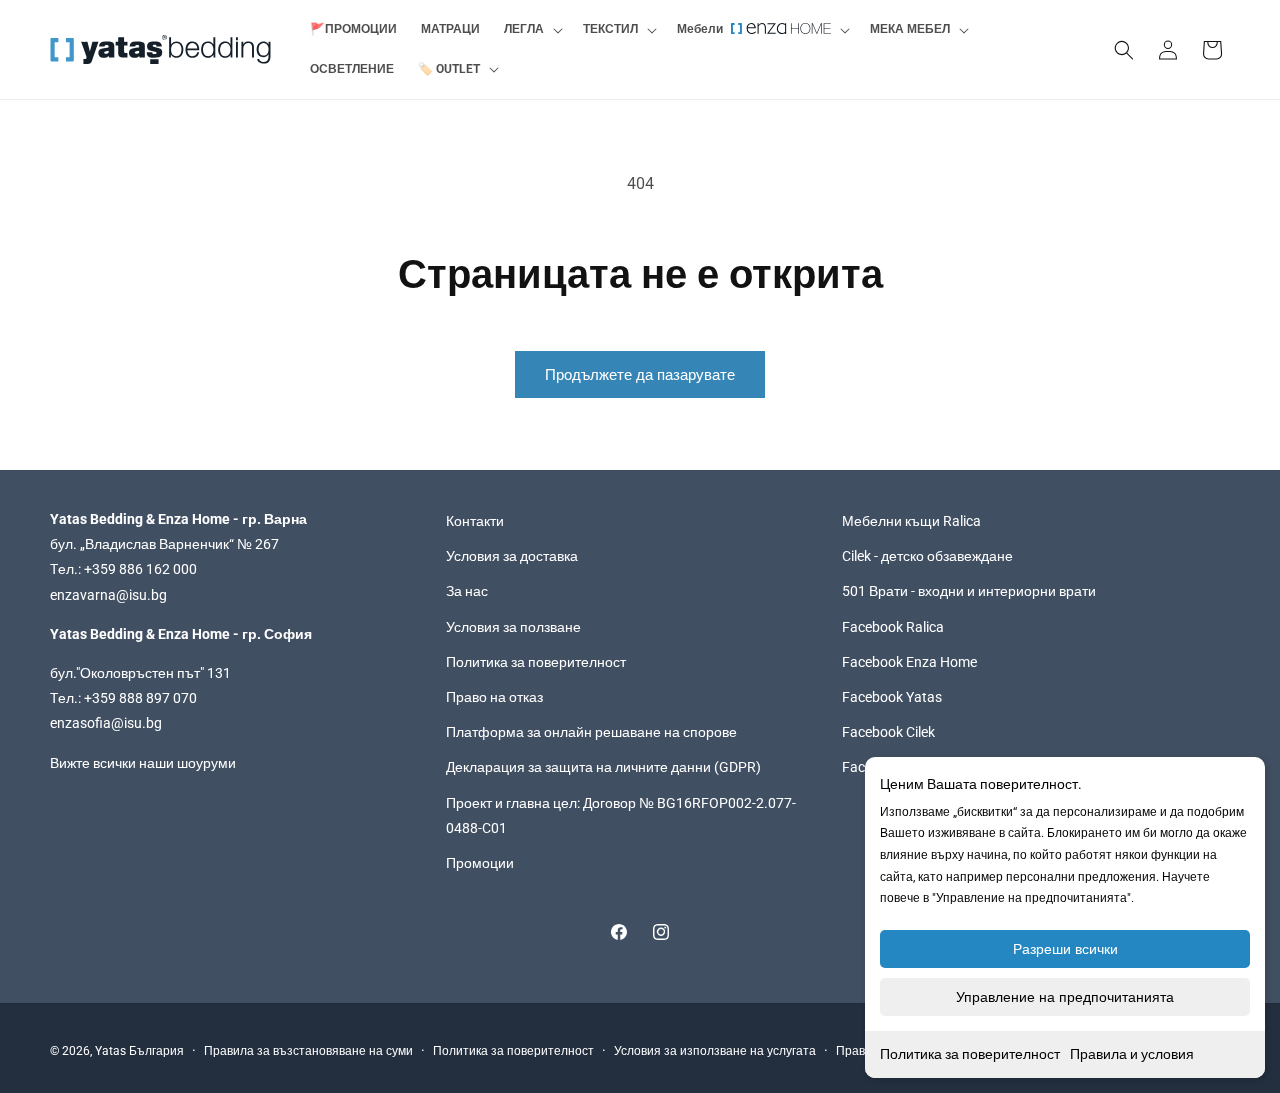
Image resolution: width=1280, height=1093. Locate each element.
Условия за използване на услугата (715, 1051)
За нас (467, 592)
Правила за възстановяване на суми (308, 1051)
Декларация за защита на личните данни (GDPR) (603, 767)
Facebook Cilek (888, 732)
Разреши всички (1065, 949)
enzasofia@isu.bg (106, 723)
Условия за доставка (512, 556)
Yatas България (139, 1051)
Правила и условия (1132, 1054)
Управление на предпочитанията (1065, 997)
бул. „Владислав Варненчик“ (143, 544)
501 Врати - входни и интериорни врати (969, 592)
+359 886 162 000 (140, 570)
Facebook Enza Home (909, 662)
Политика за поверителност (970, 1054)
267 (267, 544)
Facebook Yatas (892, 697)
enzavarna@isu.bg (108, 595)
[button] (531, 30)
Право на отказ (494, 697)
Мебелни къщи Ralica (911, 521)
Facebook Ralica (893, 627)
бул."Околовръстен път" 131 (140, 673)
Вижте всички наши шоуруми (143, 763)
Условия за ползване (513, 627)
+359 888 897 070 (140, 698)
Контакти (475, 521)
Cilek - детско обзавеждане (927, 556)
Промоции (480, 863)
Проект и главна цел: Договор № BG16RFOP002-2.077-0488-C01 (621, 815)
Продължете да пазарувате (640, 375)
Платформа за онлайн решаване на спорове (591, 732)
